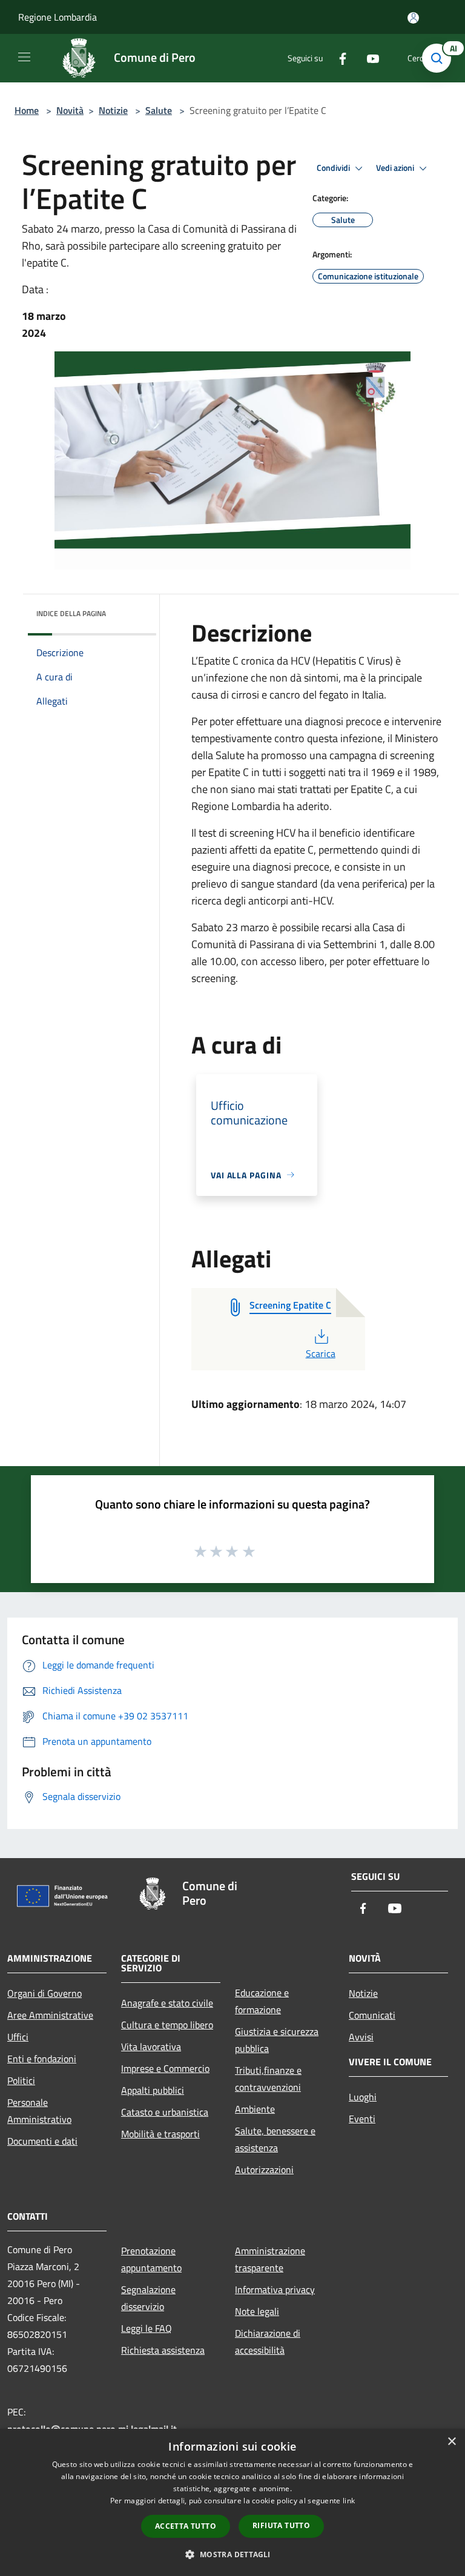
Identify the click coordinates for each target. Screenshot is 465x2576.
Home (27, 110)
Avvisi (361, 2037)
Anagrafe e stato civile (167, 2003)
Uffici (18, 2037)
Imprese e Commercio (165, 2068)
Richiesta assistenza (163, 2350)
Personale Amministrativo (39, 2111)
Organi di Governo (45, 1993)
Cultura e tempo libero (167, 2025)
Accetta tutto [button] (186, 2526)
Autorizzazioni (264, 2169)
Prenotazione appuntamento (151, 2259)
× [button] (451, 2442)
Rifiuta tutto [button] (281, 2525)
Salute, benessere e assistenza (275, 2139)
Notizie (113, 110)
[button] (232, 2554)
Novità (70, 110)
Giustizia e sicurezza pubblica (277, 2040)
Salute (159, 110)
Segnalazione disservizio (148, 2298)
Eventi (362, 2119)
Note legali (257, 2311)
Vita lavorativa (151, 2047)
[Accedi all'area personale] (413, 18)
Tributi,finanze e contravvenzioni (268, 2079)
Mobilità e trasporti (160, 2134)
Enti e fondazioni (42, 2059)
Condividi (334, 168)
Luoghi (363, 2097)
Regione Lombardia (58, 17)
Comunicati (372, 2015)
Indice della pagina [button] (71, 613)
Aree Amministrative (50, 2015)
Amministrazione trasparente (270, 2259)
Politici (21, 2080)
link (349, 2501)
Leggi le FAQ (147, 2328)
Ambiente (255, 2109)
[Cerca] (440, 58)
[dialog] (232, 2502)
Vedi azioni (396, 168)
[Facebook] (338, 58)
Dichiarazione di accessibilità (268, 2342)
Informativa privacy (275, 2289)
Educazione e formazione (262, 2001)
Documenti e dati (42, 2141)
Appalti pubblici (153, 2090)
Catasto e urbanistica (165, 2112)
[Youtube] (368, 58)
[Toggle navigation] (24, 57)
